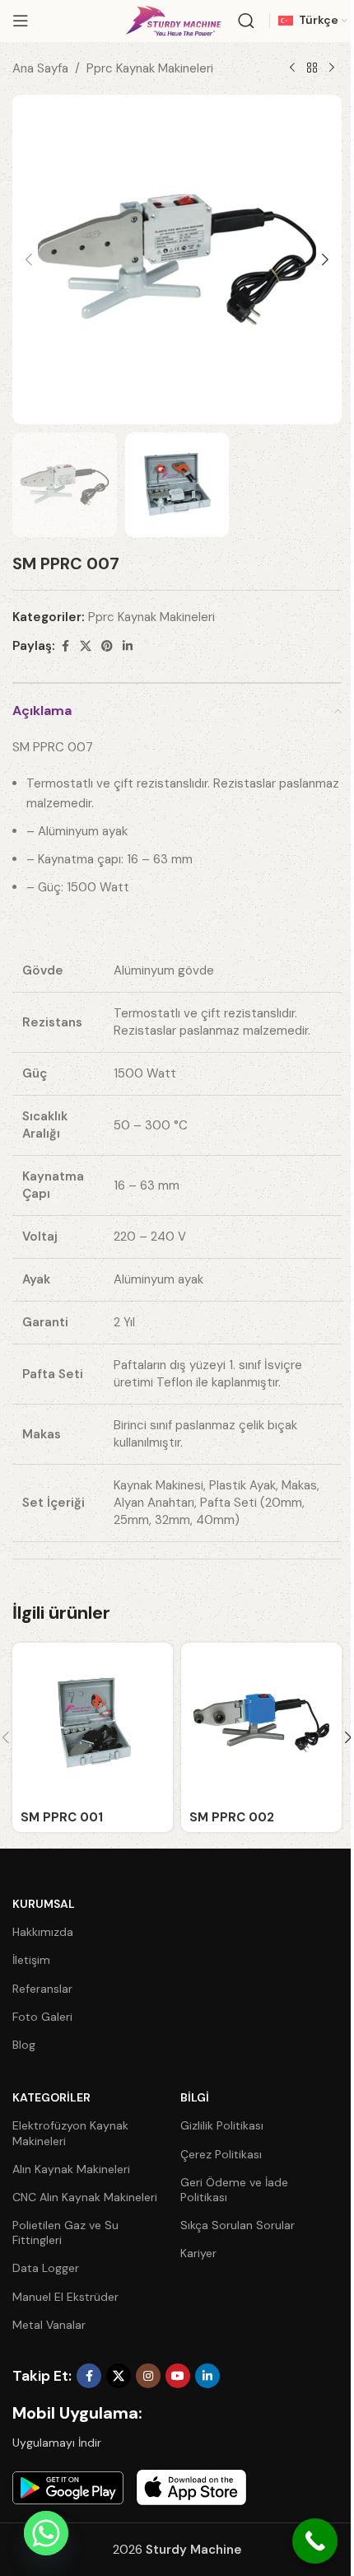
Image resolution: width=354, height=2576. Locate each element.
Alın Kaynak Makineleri (71, 2169)
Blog (24, 2045)
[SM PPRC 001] (93, 1723)
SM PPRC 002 (232, 1817)
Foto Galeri (42, 2017)
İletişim (31, 1960)
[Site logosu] (173, 20)
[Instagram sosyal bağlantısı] (148, 2376)
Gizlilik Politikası (222, 2125)
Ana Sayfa (40, 68)
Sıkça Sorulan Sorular (238, 2225)
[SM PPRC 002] (261, 1723)
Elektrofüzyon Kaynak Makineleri (70, 2133)
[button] (29, 259)
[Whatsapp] (46, 2533)
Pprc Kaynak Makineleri (150, 68)
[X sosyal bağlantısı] (86, 646)
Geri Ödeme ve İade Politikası (234, 2190)
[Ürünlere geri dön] (312, 68)
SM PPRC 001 (62, 1817)
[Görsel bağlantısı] (68, 2486)
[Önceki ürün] (292, 68)
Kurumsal (44, 1904)
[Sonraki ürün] (332, 68)
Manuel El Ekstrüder (65, 2297)
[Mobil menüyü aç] (21, 21)
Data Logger (46, 2268)
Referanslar (42, 1989)
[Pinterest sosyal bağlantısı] (107, 646)
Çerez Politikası (221, 2154)
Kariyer (198, 2253)
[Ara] (246, 21)
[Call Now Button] (315, 2541)
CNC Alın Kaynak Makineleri (85, 2197)
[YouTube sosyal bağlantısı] (178, 2376)
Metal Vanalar (49, 2325)
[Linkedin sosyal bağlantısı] (128, 646)
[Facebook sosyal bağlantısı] (65, 646)
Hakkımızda (43, 1932)
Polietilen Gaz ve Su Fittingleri (65, 2232)
